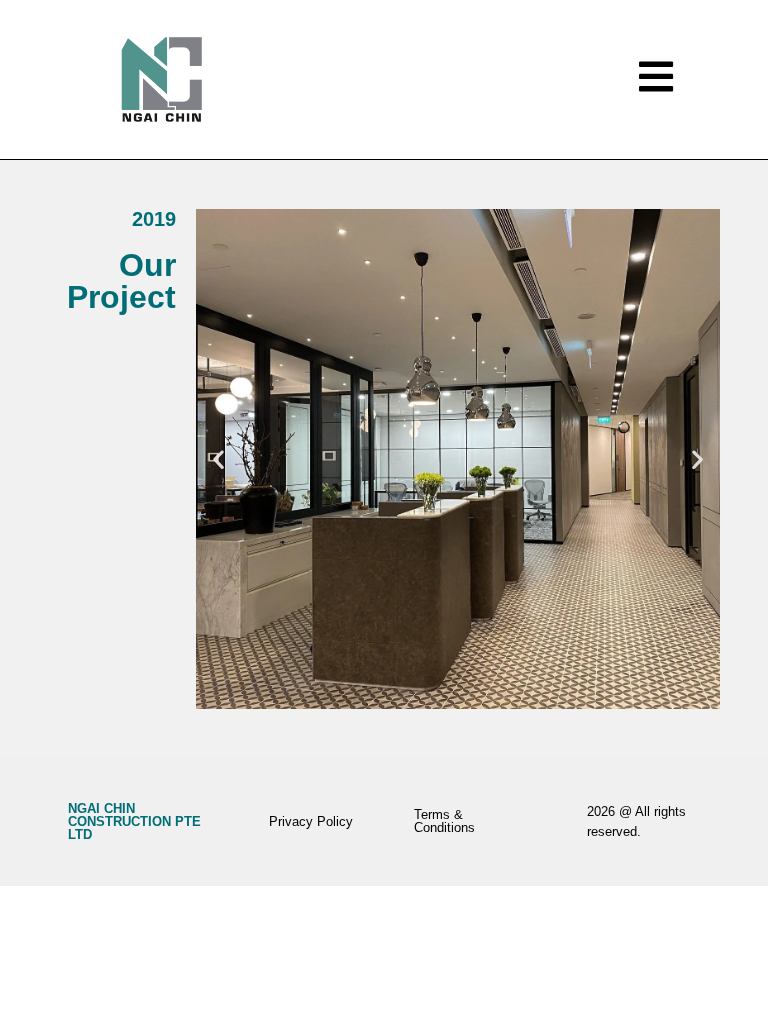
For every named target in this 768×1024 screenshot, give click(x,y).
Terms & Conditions (444, 821)
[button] (218, 458)
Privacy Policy (311, 821)
